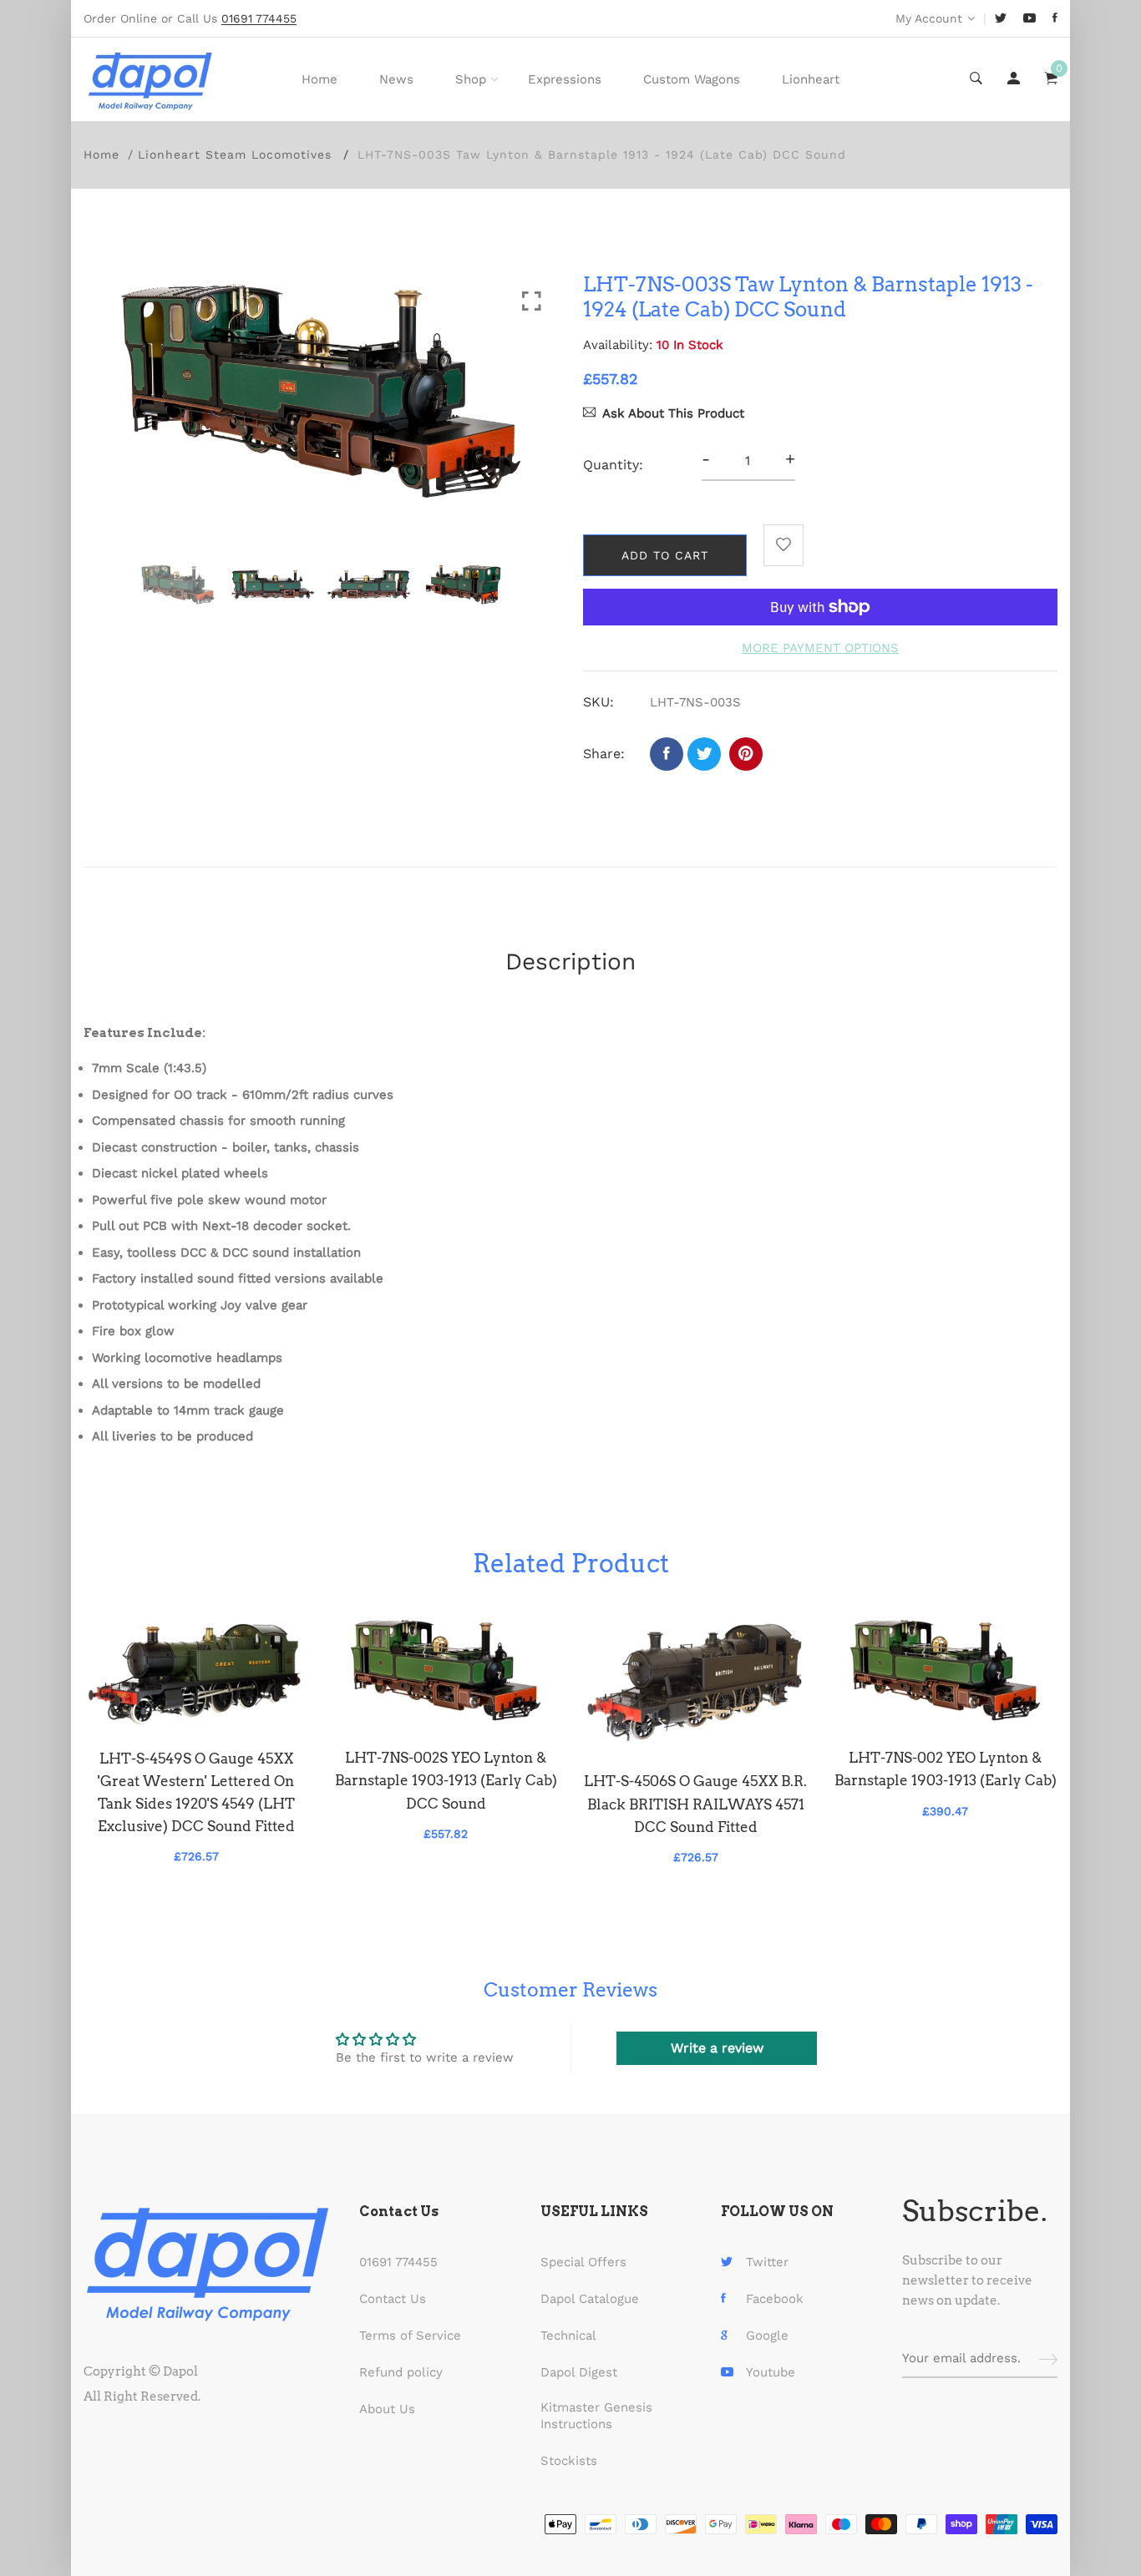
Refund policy (401, 2372)
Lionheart (811, 79)
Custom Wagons (692, 79)
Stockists (569, 2461)
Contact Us (393, 2299)
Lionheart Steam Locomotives (235, 154)
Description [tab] (570, 962)
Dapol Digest (579, 2372)
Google (767, 2336)
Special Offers (583, 2262)
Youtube (771, 2372)
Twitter (767, 2262)
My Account (929, 18)
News (396, 79)
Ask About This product (673, 413)
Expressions (565, 79)
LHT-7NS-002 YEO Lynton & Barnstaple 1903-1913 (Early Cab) (946, 1769)
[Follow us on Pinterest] (746, 754)
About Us (387, 2409)
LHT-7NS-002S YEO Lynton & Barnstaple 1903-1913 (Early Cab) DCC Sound (446, 1780)
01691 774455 (398, 2262)
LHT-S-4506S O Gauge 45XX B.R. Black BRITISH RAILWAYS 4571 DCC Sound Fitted (695, 1804)
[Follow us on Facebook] (667, 754)
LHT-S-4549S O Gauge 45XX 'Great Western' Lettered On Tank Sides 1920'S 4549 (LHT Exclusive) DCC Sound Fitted (196, 1793)
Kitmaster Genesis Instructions (596, 2416)
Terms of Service (410, 2336)
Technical (568, 2336)
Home (319, 79)
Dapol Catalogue (590, 2299)
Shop (471, 79)
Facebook (775, 2299)
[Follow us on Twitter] (704, 754)
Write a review (717, 2048)
